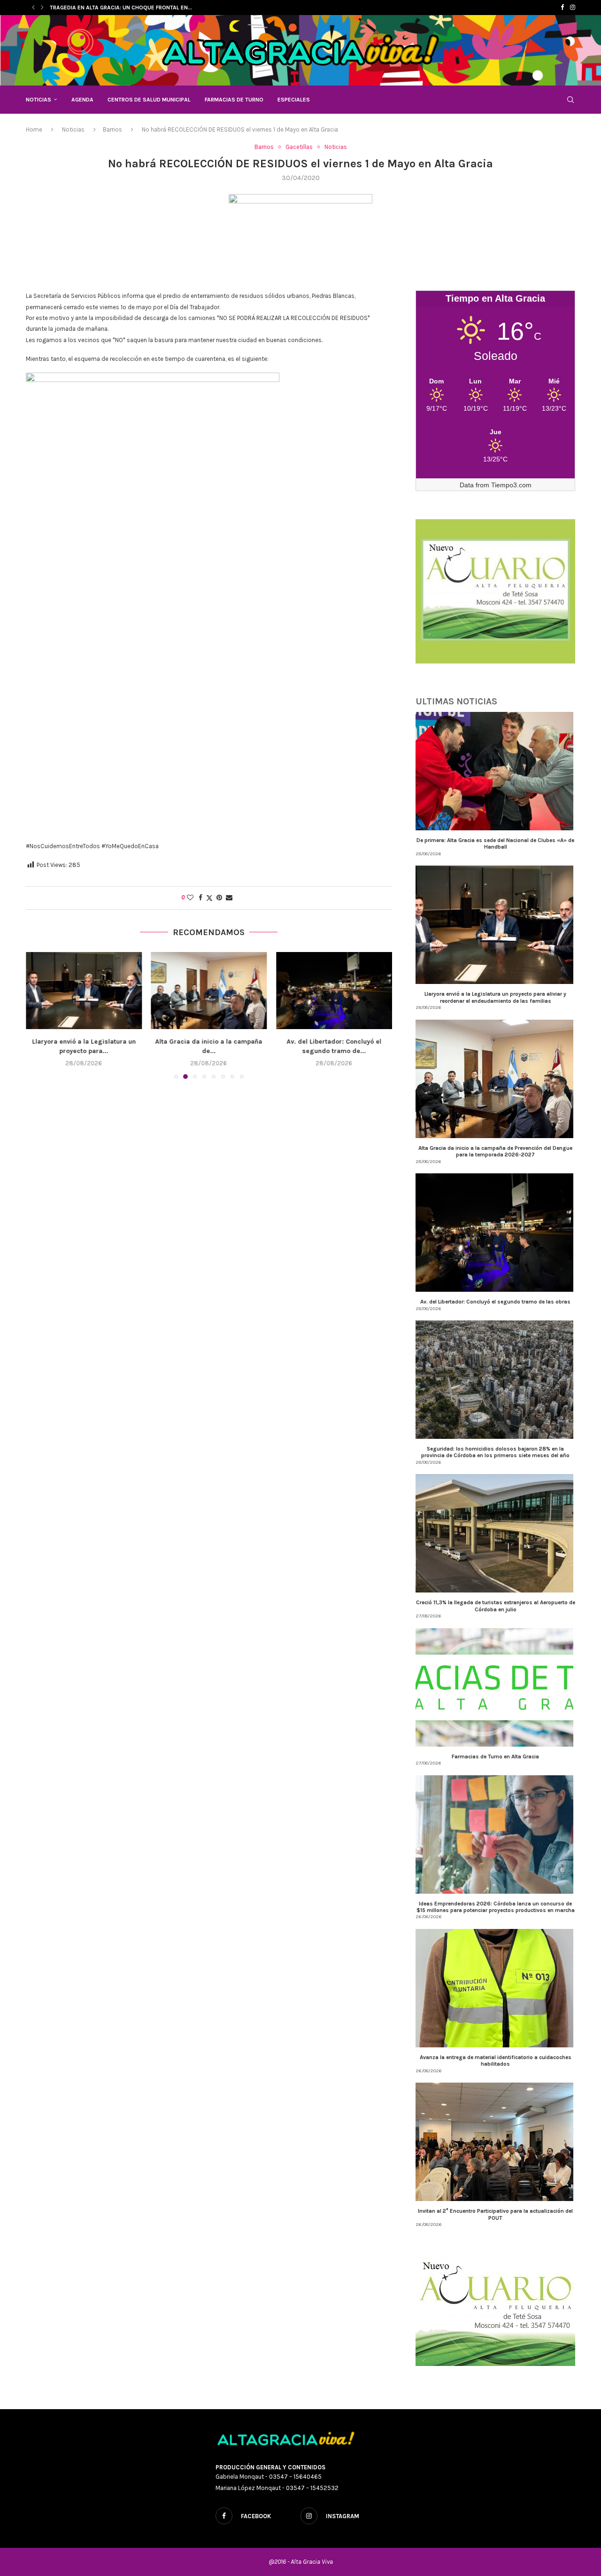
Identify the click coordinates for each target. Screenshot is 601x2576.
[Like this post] (190, 898)
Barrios (112, 129)
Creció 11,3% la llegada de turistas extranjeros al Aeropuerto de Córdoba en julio (496, 1606)
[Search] (570, 100)
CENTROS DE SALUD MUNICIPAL (149, 100)
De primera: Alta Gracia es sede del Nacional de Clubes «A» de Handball (495, 843)
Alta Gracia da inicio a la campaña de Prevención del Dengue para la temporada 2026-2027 (495, 1151)
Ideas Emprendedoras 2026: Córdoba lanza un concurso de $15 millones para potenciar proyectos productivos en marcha (496, 1907)
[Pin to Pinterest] (219, 898)
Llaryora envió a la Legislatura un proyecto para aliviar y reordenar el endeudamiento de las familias (495, 997)
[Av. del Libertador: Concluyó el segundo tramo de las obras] (209, 991)
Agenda (82, 100)
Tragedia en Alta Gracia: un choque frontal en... (121, 8)
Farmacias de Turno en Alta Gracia (495, 1756)
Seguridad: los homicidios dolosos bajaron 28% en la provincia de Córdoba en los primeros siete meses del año (495, 1452)
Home (34, 129)
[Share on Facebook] (200, 898)
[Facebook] (562, 8)
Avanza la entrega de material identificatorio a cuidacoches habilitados (496, 2061)
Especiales (294, 100)
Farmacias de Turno (234, 100)
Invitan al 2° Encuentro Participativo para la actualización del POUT (495, 2214)
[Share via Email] (229, 898)
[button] (33, 8)
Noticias (39, 100)
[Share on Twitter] (209, 898)
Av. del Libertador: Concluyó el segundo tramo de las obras (495, 1302)
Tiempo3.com (511, 485)
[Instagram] (573, 8)
